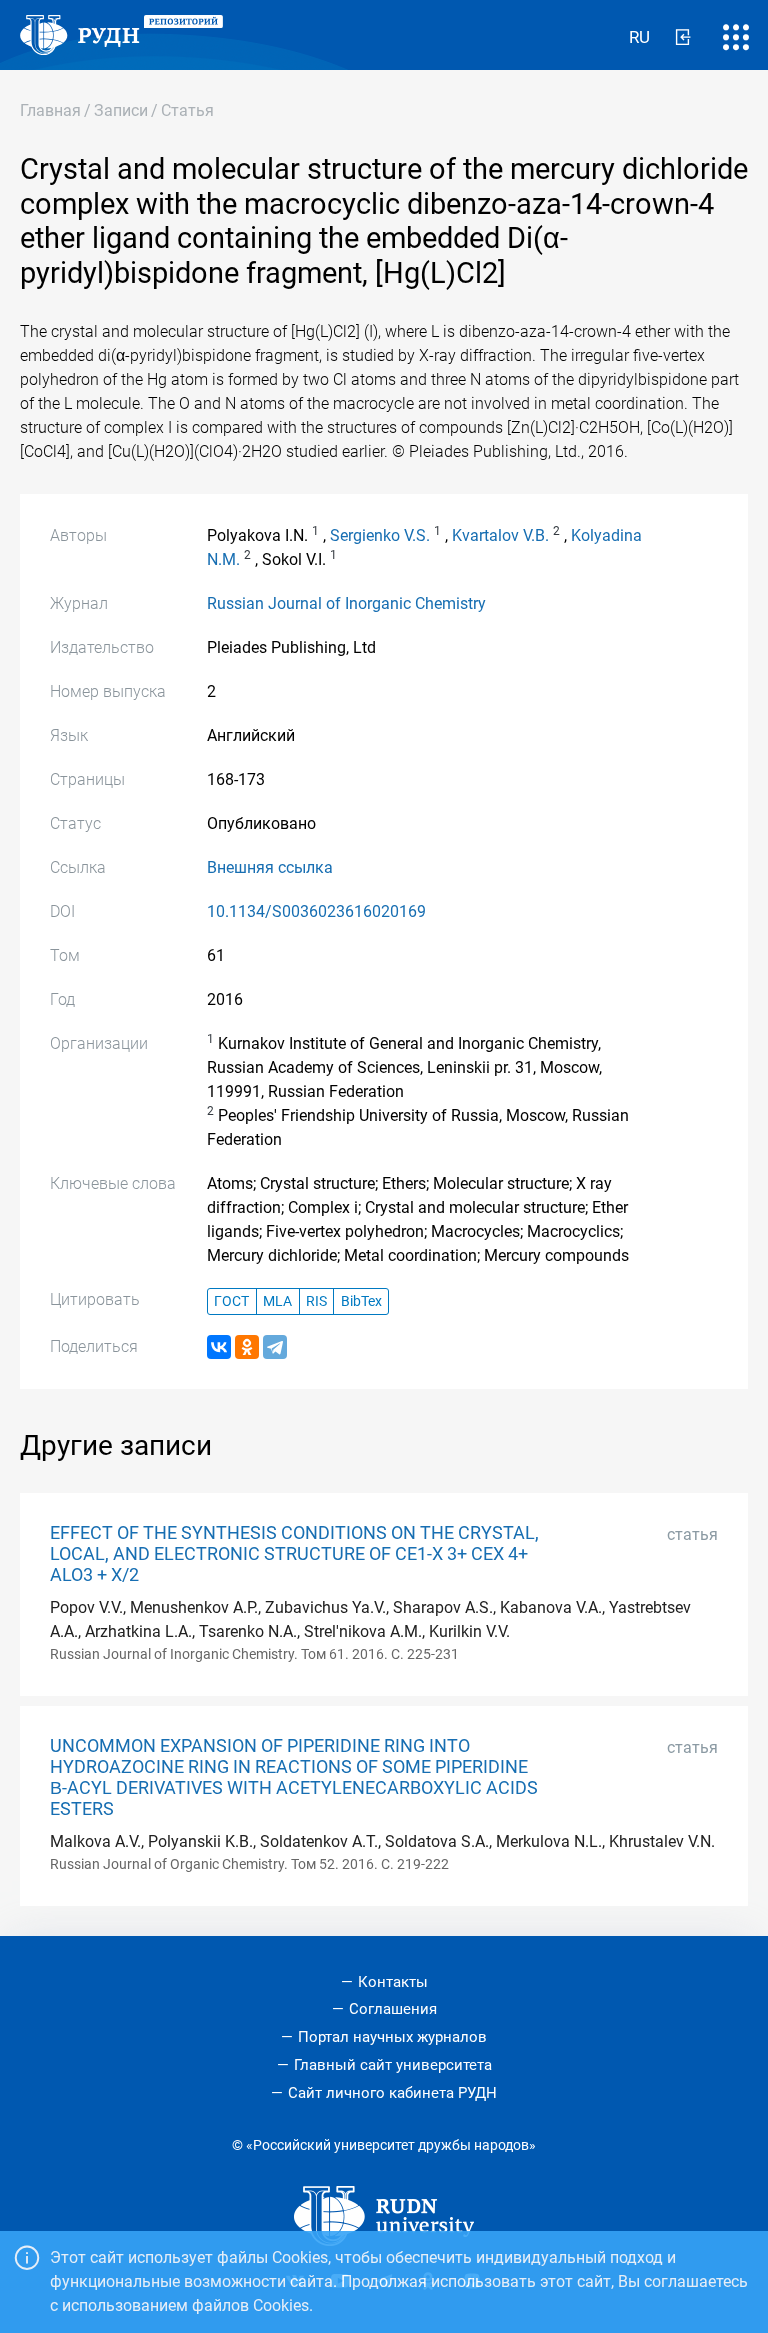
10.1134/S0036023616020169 (316, 911)
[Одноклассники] (247, 1347)
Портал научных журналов (392, 2037)
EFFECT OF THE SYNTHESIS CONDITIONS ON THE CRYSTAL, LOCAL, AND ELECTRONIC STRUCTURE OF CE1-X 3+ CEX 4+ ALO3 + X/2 (294, 1554)
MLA (277, 1301)
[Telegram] (275, 1347)
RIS (316, 1301)
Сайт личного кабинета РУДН (392, 2093)
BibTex (361, 1301)
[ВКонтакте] (219, 1347)
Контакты (393, 1982)
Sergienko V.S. (380, 535)
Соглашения (393, 2009)
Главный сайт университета (393, 2065)
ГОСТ (231, 1301)
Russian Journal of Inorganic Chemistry (346, 603)
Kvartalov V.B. (500, 535)
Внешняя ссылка (270, 867)
